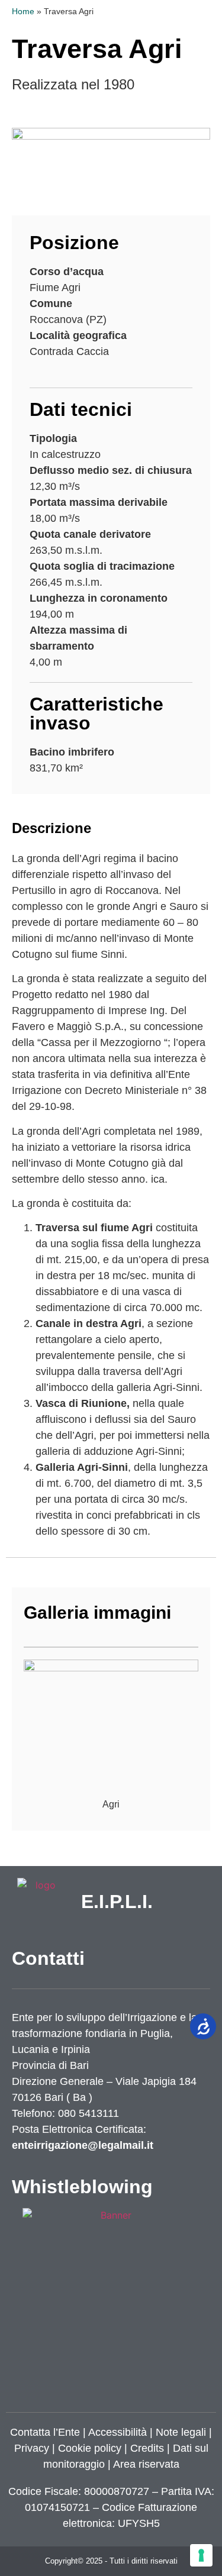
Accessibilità (118, 2432)
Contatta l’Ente (45, 2432)
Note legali (181, 2432)
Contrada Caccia (69, 351)
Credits (147, 2448)
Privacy (32, 2448)
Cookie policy (90, 2448)
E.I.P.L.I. (117, 1902)
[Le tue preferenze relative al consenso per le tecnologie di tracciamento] (201, 2555)
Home (23, 12)
